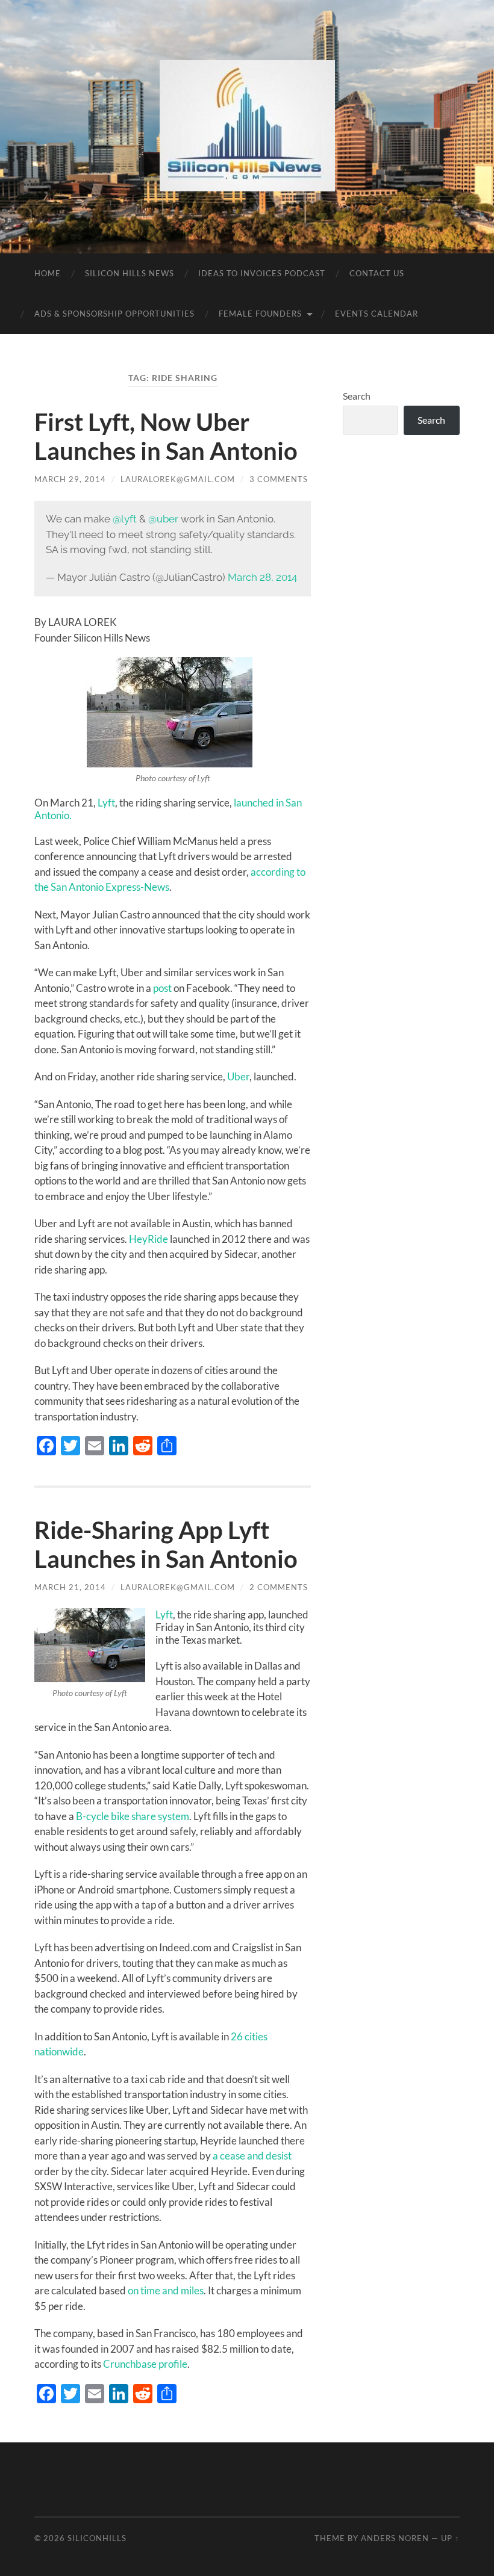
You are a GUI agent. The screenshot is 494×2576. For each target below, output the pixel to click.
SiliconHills (97, 2538)
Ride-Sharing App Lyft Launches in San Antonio (166, 1544)
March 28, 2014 (262, 577)
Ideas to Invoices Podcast (262, 273)
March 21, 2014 (70, 1587)
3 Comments (279, 479)
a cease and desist (252, 2156)
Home (48, 273)
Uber (238, 1076)
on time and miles (166, 2290)
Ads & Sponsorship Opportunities (114, 314)
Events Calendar (377, 314)
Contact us (377, 273)
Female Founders (260, 314)
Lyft (106, 803)
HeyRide (149, 1239)
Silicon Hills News (130, 273)
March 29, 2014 (70, 479)
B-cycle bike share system (133, 1816)
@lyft (125, 519)
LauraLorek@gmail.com (178, 479)
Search (357, 396)
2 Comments (279, 1587)
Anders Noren (395, 2538)
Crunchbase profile (145, 2364)
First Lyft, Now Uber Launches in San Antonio (166, 436)
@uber (163, 519)
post (162, 988)
